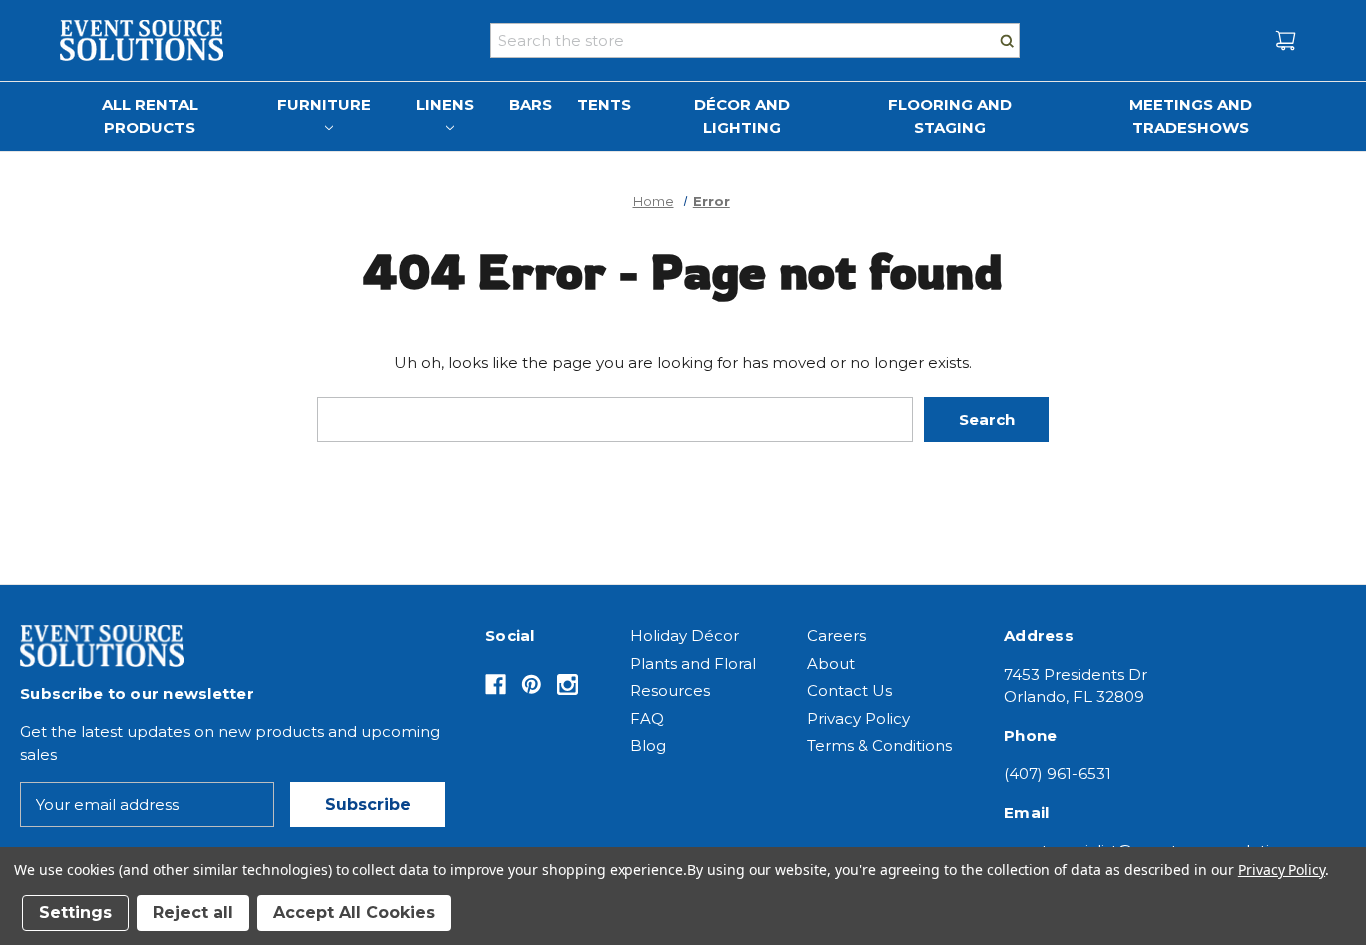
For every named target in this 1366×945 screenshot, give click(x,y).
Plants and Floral (693, 663)
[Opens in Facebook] (495, 684)
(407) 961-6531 (1057, 773)
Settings (75, 912)
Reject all (193, 912)
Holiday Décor (684, 635)
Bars (530, 104)
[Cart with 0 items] (1285, 40)
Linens (445, 104)
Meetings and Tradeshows (1190, 116)
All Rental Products (150, 116)
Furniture (324, 104)
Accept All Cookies (354, 912)
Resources (670, 690)
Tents (604, 104)
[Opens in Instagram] (567, 684)
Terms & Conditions (879, 745)
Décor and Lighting (742, 116)
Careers (836, 635)
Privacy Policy (858, 718)
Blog (648, 745)
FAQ (647, 718)
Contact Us (849, 690)
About (831, 663)
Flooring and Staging (950, 116)
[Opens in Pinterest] (531, 684)
